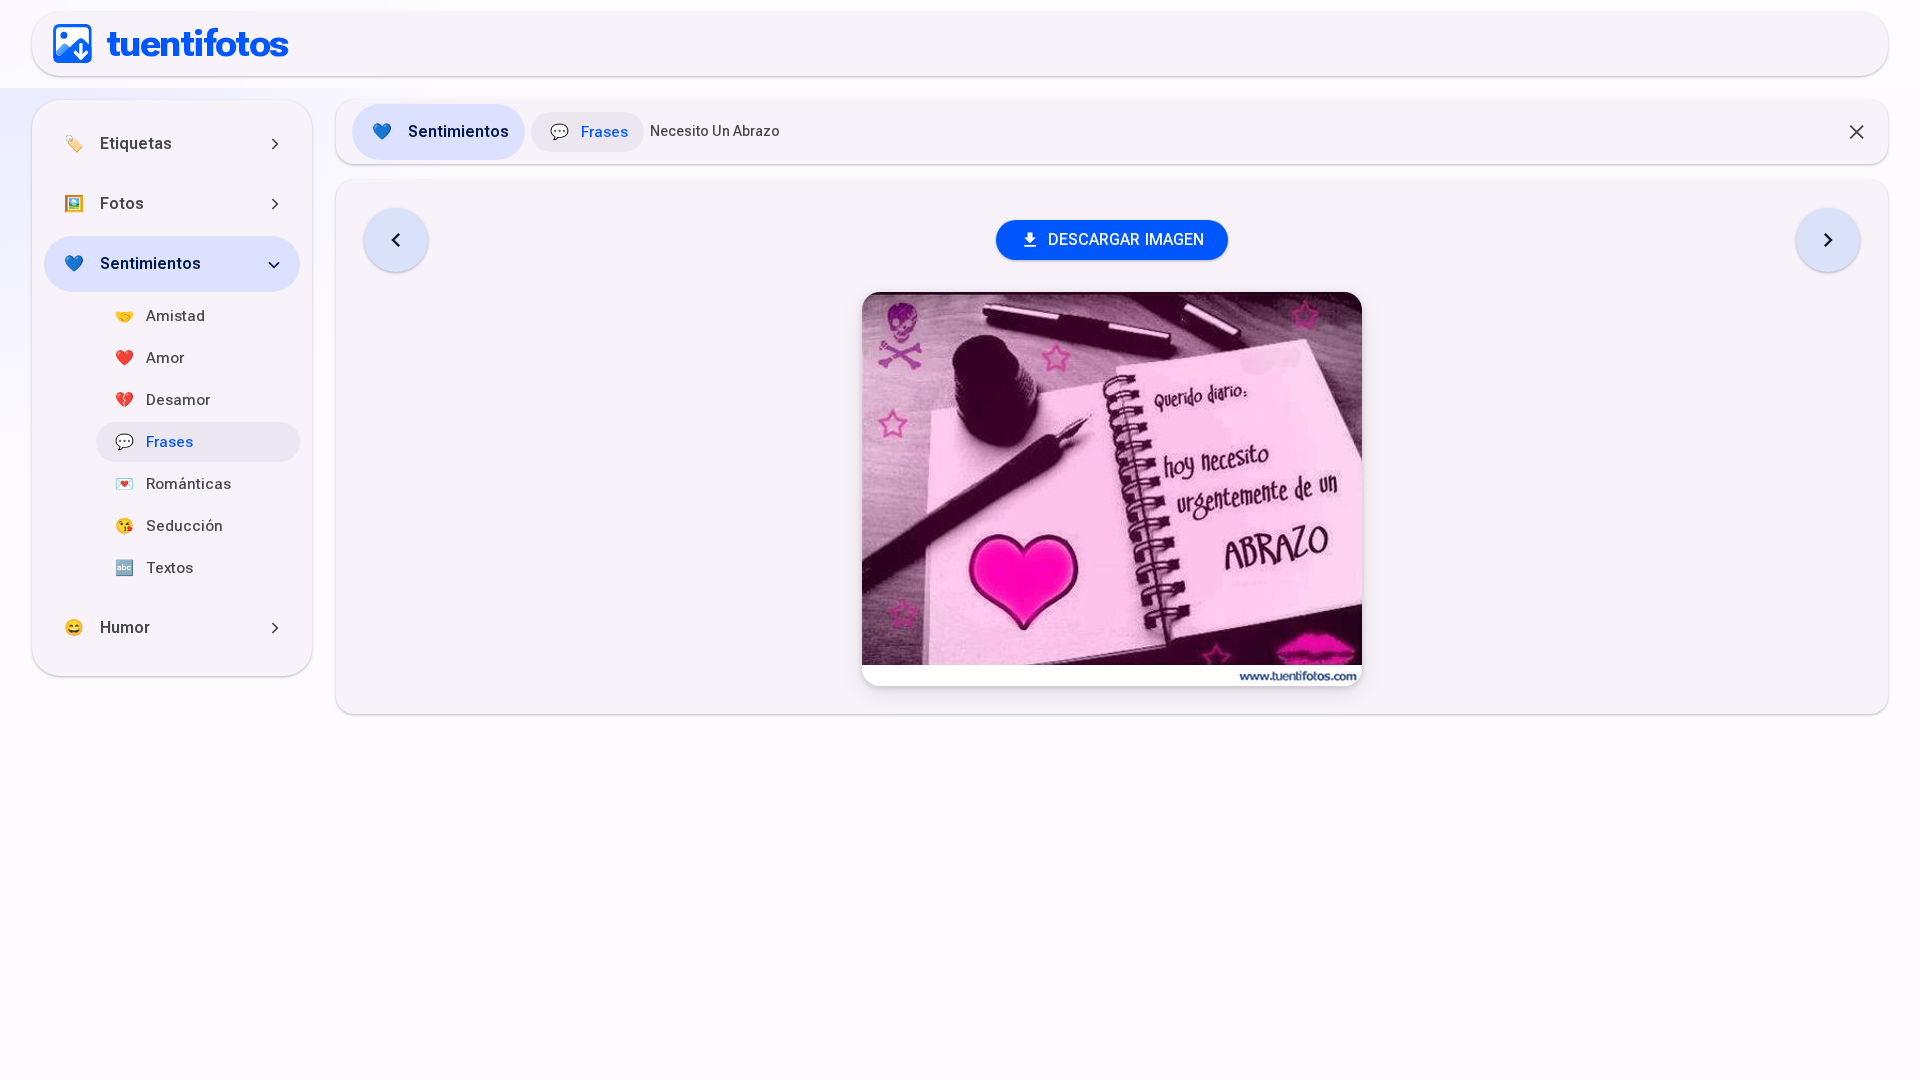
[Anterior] (396, 240)
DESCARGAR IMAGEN (1126, 239)
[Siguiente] (1828, 240)
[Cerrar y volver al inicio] (1858, 132)
